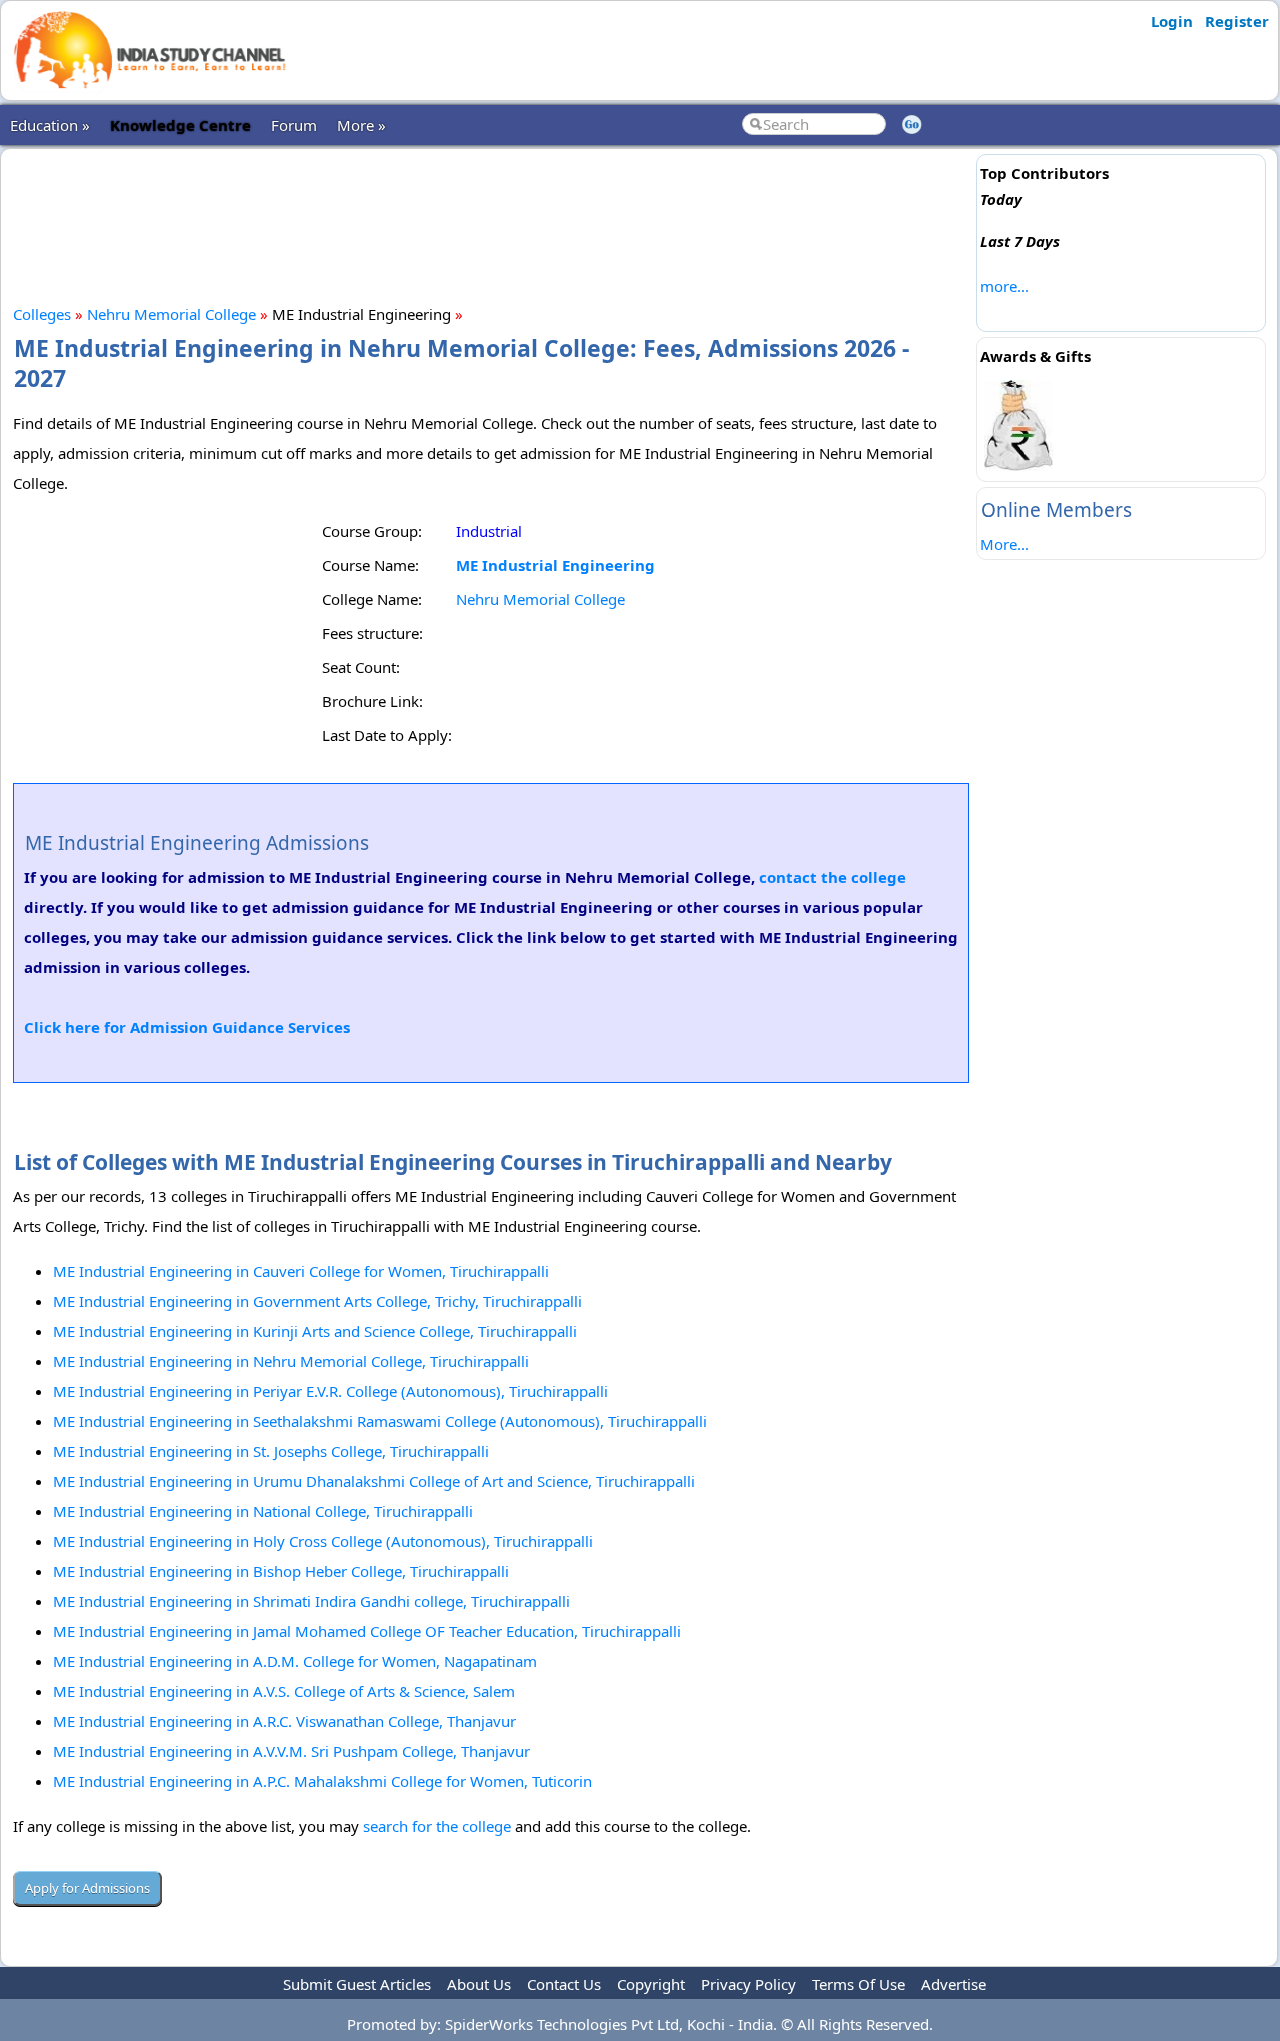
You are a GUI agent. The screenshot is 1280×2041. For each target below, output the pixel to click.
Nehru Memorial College (171, 314)
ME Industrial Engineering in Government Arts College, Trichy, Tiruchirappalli (317, 1301)
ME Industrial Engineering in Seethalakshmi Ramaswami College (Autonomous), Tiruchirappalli (380, 1421)
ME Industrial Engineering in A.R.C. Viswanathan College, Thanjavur (284, 1721)
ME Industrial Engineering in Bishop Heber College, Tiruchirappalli (281, 1571)
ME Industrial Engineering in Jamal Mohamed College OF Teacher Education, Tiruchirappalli (367, 1631)
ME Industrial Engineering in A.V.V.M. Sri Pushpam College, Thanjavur (291, 1751)
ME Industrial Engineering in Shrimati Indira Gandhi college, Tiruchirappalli (311, 1601)
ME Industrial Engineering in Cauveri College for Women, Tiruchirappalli (301, 1271)
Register (1237, 21)
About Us (479, 1984)
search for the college (437, 1826)
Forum (294, 125)
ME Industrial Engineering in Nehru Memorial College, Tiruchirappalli (291, 1361)
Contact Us (564, 1984)
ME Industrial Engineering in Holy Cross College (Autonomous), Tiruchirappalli (323, 1541)
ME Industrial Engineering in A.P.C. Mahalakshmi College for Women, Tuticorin (322, 1781)
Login (1172, 21)
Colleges (42, 314)
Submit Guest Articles (357, 1984)
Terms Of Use (858, 1984)
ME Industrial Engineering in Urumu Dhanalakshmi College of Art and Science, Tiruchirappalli (374, 1481)
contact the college (832, 877)
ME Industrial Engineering (555, 565)
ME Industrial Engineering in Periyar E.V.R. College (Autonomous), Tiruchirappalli (330, 1391)
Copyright (651, 1984)
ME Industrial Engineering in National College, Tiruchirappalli (263, 1511)
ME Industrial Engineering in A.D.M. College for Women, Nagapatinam (295, 1661)
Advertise (953, 1984)
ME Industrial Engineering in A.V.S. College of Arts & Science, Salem (284, 1691)
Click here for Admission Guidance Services (187, 1027)
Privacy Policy (748, 1984)
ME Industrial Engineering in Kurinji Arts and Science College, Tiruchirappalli (315, 1331)
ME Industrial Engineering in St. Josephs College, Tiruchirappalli (271, 1451)
